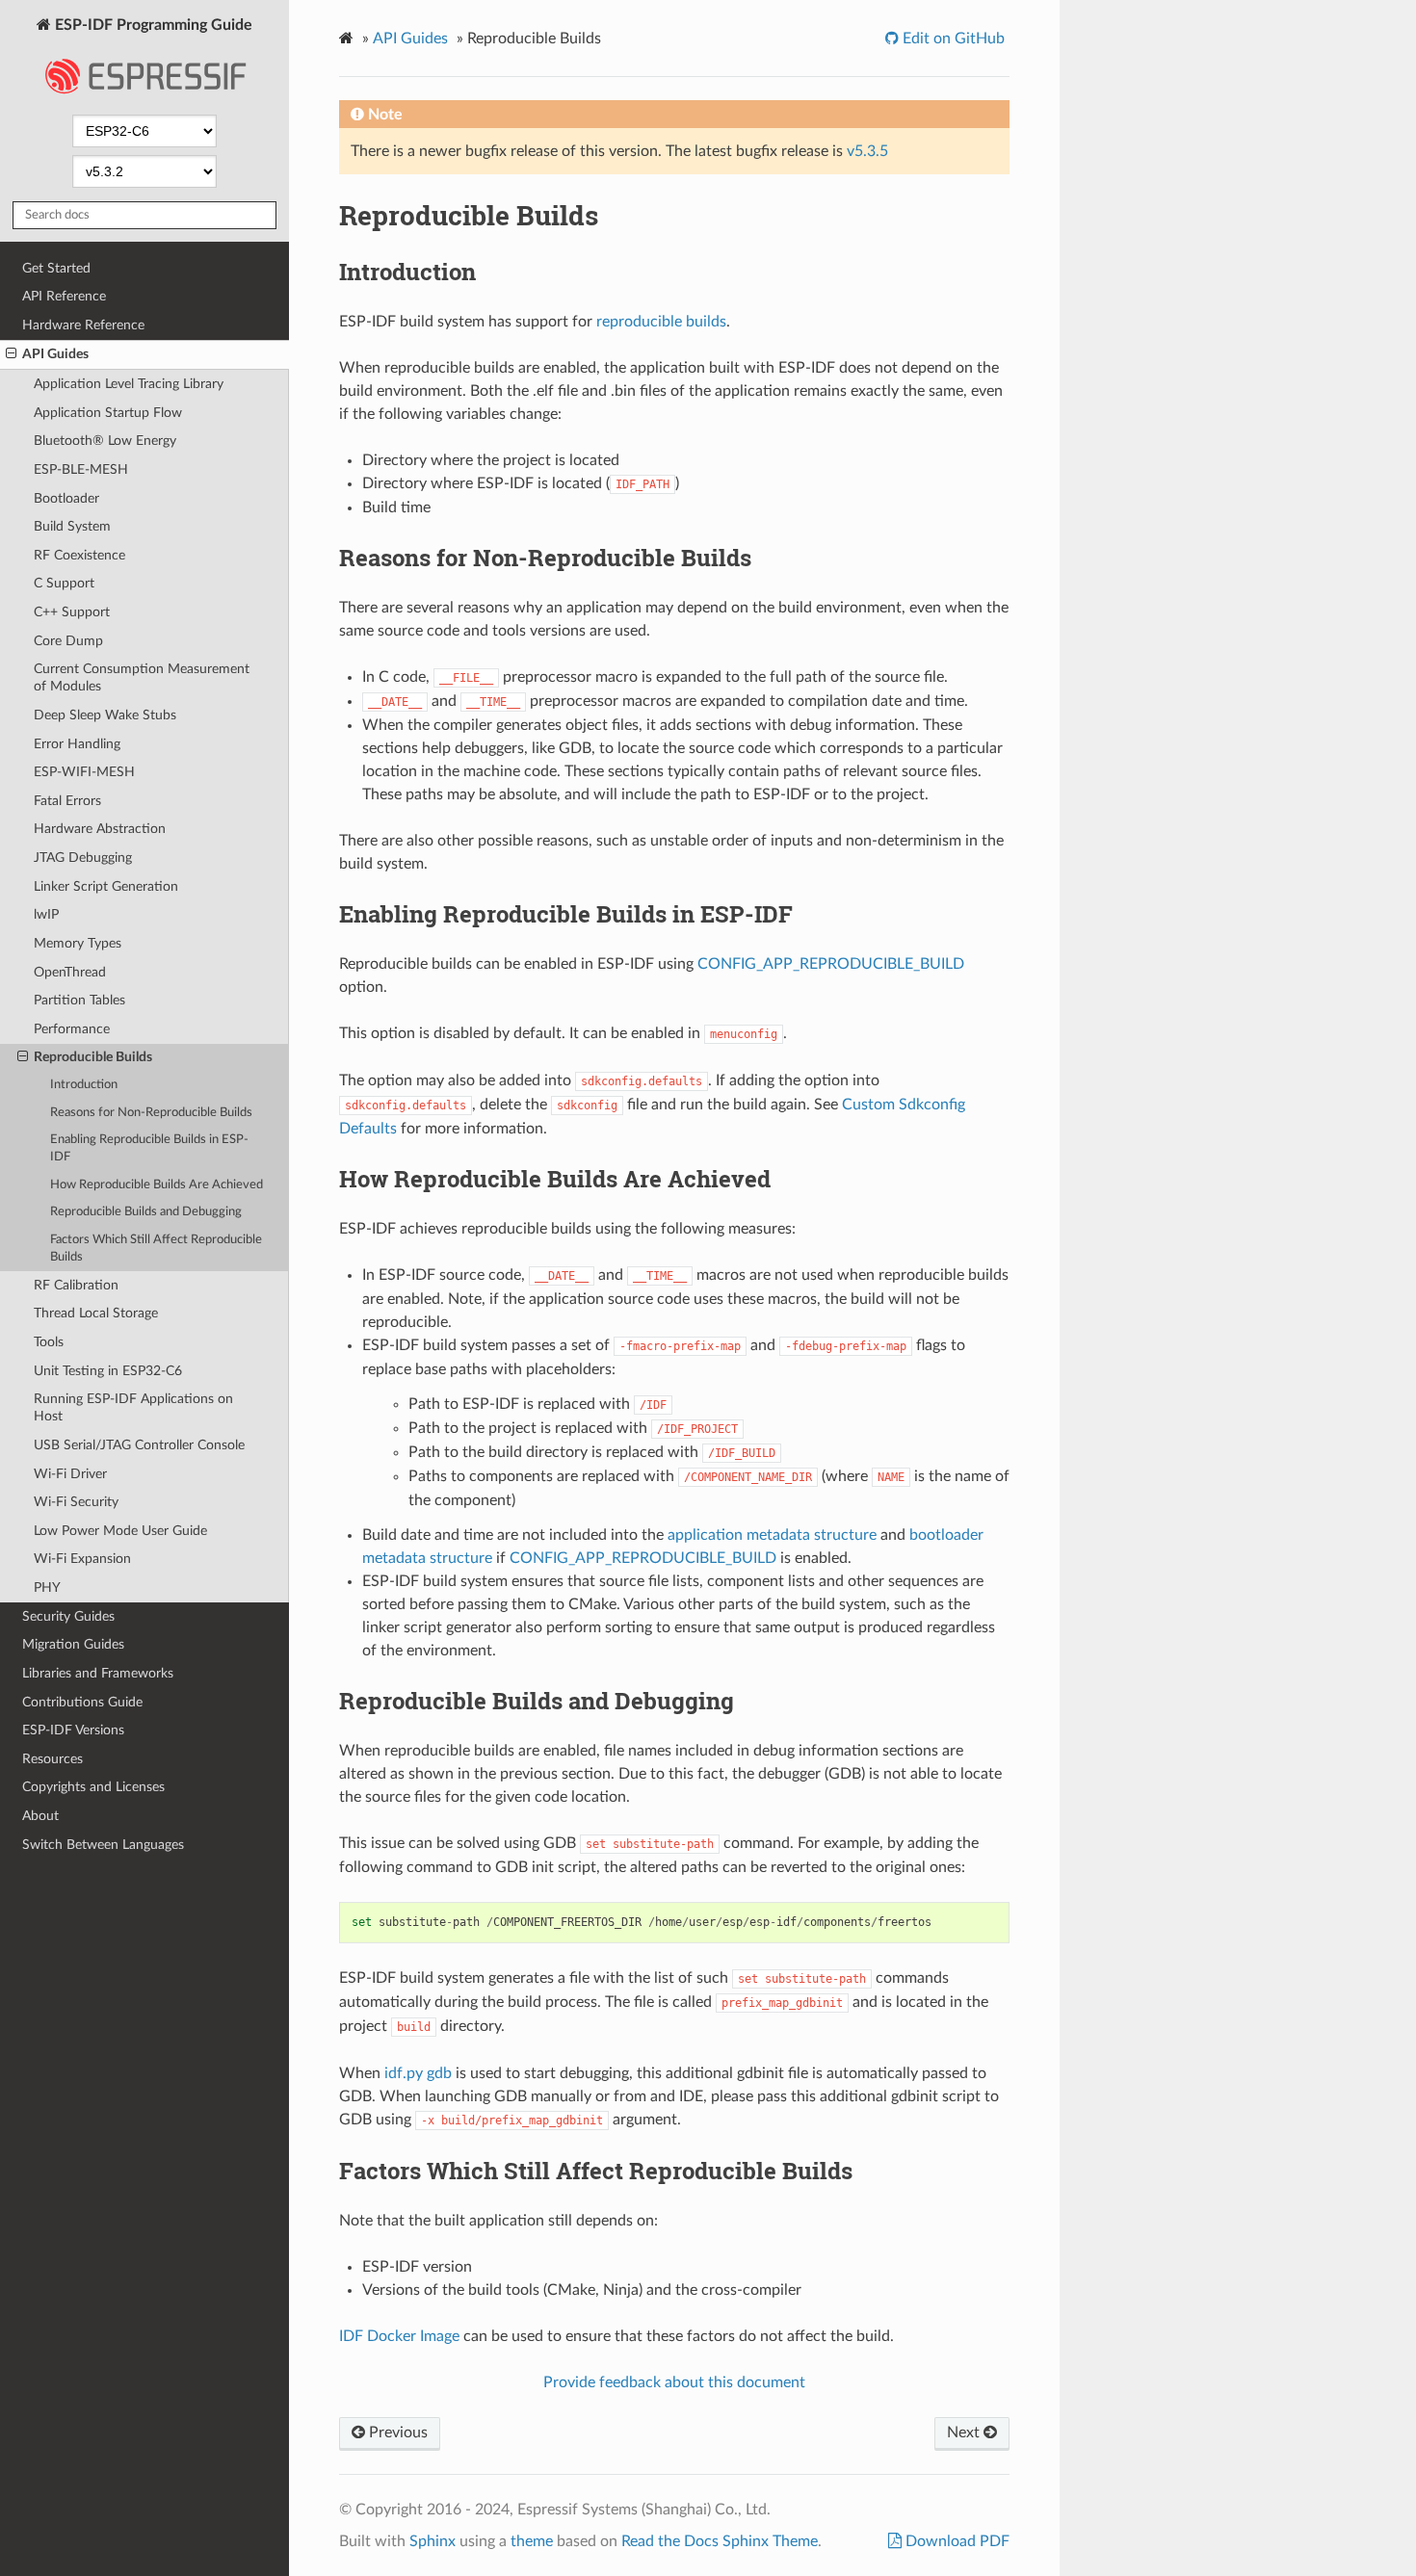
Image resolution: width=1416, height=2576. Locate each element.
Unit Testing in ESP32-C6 (108, 1371)
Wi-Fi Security (76, 1502)
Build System (72, 526)
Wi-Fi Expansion (82, 1559)
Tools (49, 1342)
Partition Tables (79, 1000)
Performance (72, 1029)
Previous (396, 2433)
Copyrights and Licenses (93, 1787)
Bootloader (66, 498)
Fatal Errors (67, 801)
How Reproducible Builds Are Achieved (157, 1185)
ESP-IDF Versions (73, 1730)
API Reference (64, 296)
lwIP (46, 914)
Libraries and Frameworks (98, 1673)
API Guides (55, 354)
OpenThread (70, 972)
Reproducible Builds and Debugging (146, 1212)
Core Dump (68, 641)
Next (965, 2433)
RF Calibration (76, 1285)
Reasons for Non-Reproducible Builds (151, 1113)
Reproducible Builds (93, 1057)
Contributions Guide (82, 1702)
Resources (52, 1759)
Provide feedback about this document (674, 2382)
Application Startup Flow (108, 413)
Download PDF (956, 2541)
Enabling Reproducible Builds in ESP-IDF (149, 1148)
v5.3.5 (867, 151)
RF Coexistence (79, 555)
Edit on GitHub (952, 39)
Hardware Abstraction (100, 829)
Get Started (56, 268)
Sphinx (433, 2541)
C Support (64, 583)
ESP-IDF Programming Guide (152, 25)
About (40, 1816)
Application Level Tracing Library (129, 384)
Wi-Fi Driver (70, 1474)
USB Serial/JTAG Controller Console (139, 1445)
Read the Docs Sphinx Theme (720, 2541)
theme (532, 2541)
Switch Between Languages (103, 1845)
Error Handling (77, 744)
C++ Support (72, 612)
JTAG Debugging (83, 858)
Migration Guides (73, 1644)
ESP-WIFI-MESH (84, 772)
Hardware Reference (83, 325)
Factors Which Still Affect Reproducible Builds (156, 1249)
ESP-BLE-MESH (81, 469)
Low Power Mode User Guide (120, 1531)
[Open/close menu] (11, 354)
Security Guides (68, 1616)
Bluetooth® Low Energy (105, 441)
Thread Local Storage (96, 1313)
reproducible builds (661, 322)
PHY (47, 1587)
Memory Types (78, 943)
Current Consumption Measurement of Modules (142, 677)
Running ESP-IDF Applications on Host (133, 1407)
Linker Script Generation (106, 886)
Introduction (84, 1085)
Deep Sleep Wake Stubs (105, 715)
